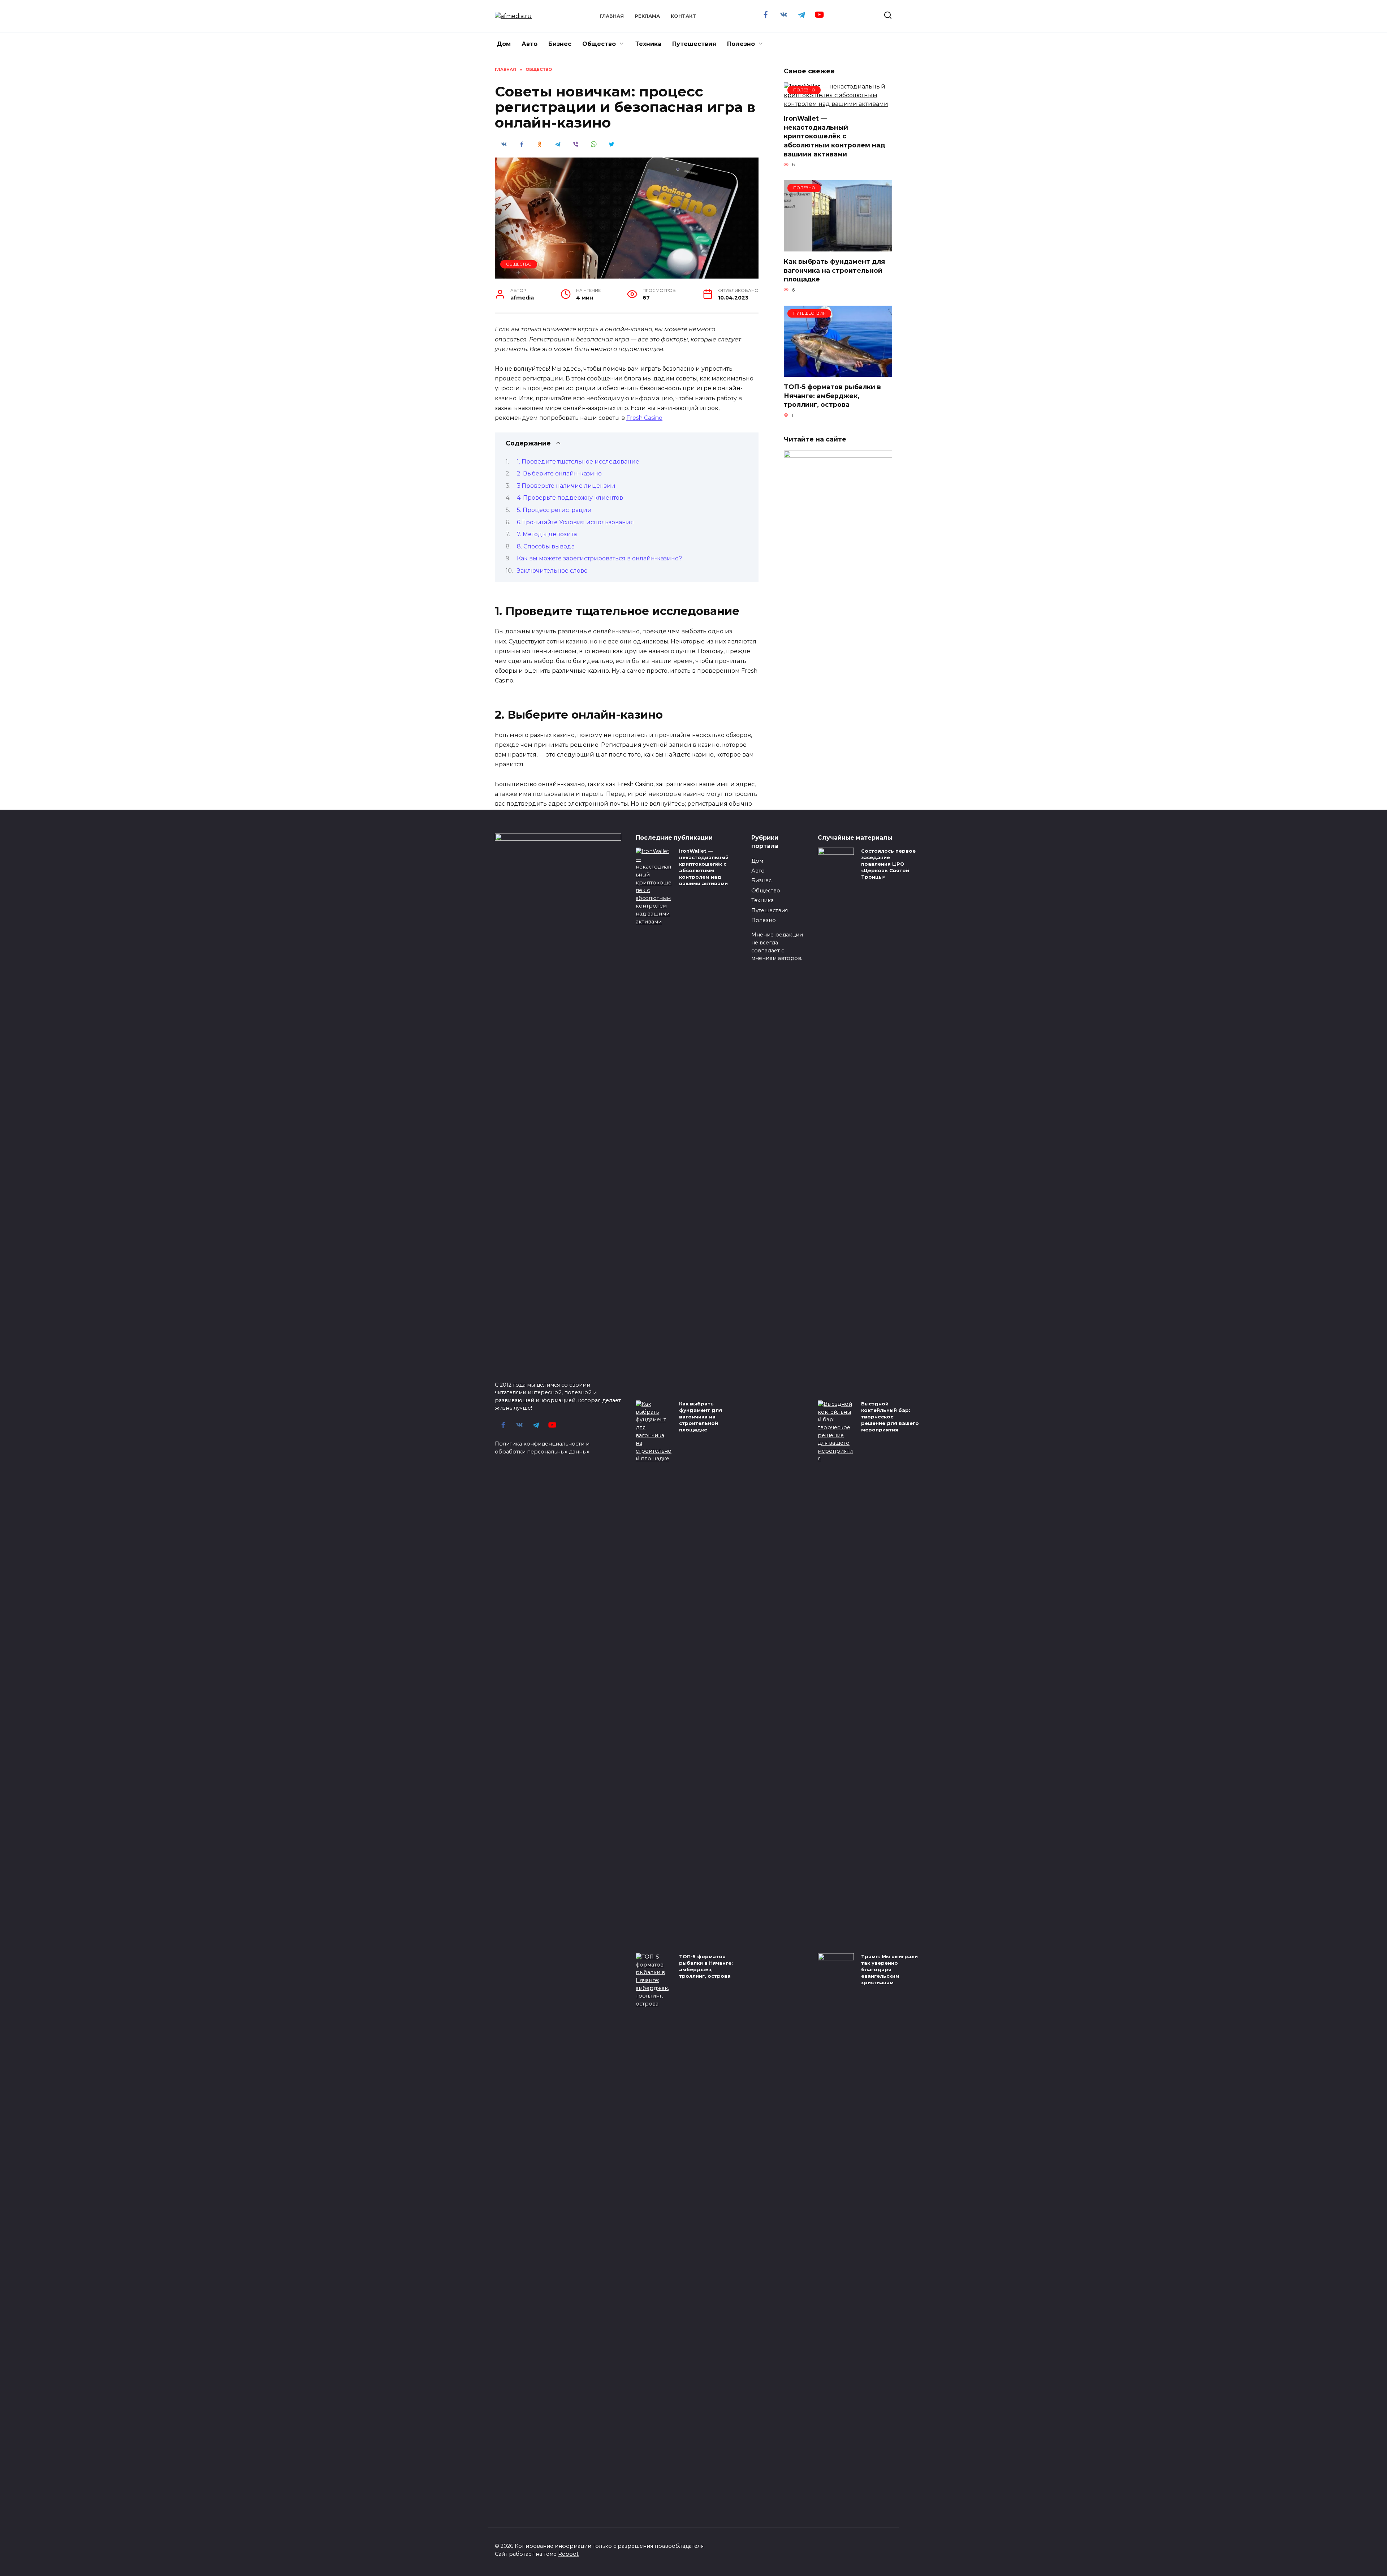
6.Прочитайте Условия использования (575, 522)
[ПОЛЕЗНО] (838, 104)
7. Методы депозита (547, 534)
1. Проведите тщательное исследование (578, 462)
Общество (599, 44)
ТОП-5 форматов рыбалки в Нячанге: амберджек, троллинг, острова (832, 396)
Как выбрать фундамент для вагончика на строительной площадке (834, 270)
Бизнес (560, 44)
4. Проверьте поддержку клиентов (570, 498)
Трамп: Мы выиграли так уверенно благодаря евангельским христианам (889, 1970)
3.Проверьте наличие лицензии (566, 486)
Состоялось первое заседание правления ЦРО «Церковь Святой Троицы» (888, 864)
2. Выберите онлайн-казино (559, 473)
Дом (504, 44)
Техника (648, 44)
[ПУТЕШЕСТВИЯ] (838, 372)
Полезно (741, 44)
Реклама (647, 16)
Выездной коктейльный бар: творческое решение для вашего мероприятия (890, 1417)
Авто (530, 44)
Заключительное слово (552, 571)
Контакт (683, 16)
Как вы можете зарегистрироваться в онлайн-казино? (599, 558)
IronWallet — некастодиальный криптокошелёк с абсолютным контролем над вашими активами (834, 136)
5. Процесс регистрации (554, 510)
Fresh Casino (644, 418)
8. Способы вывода (546, 546)
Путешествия (694, 44)
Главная (612, 16)
